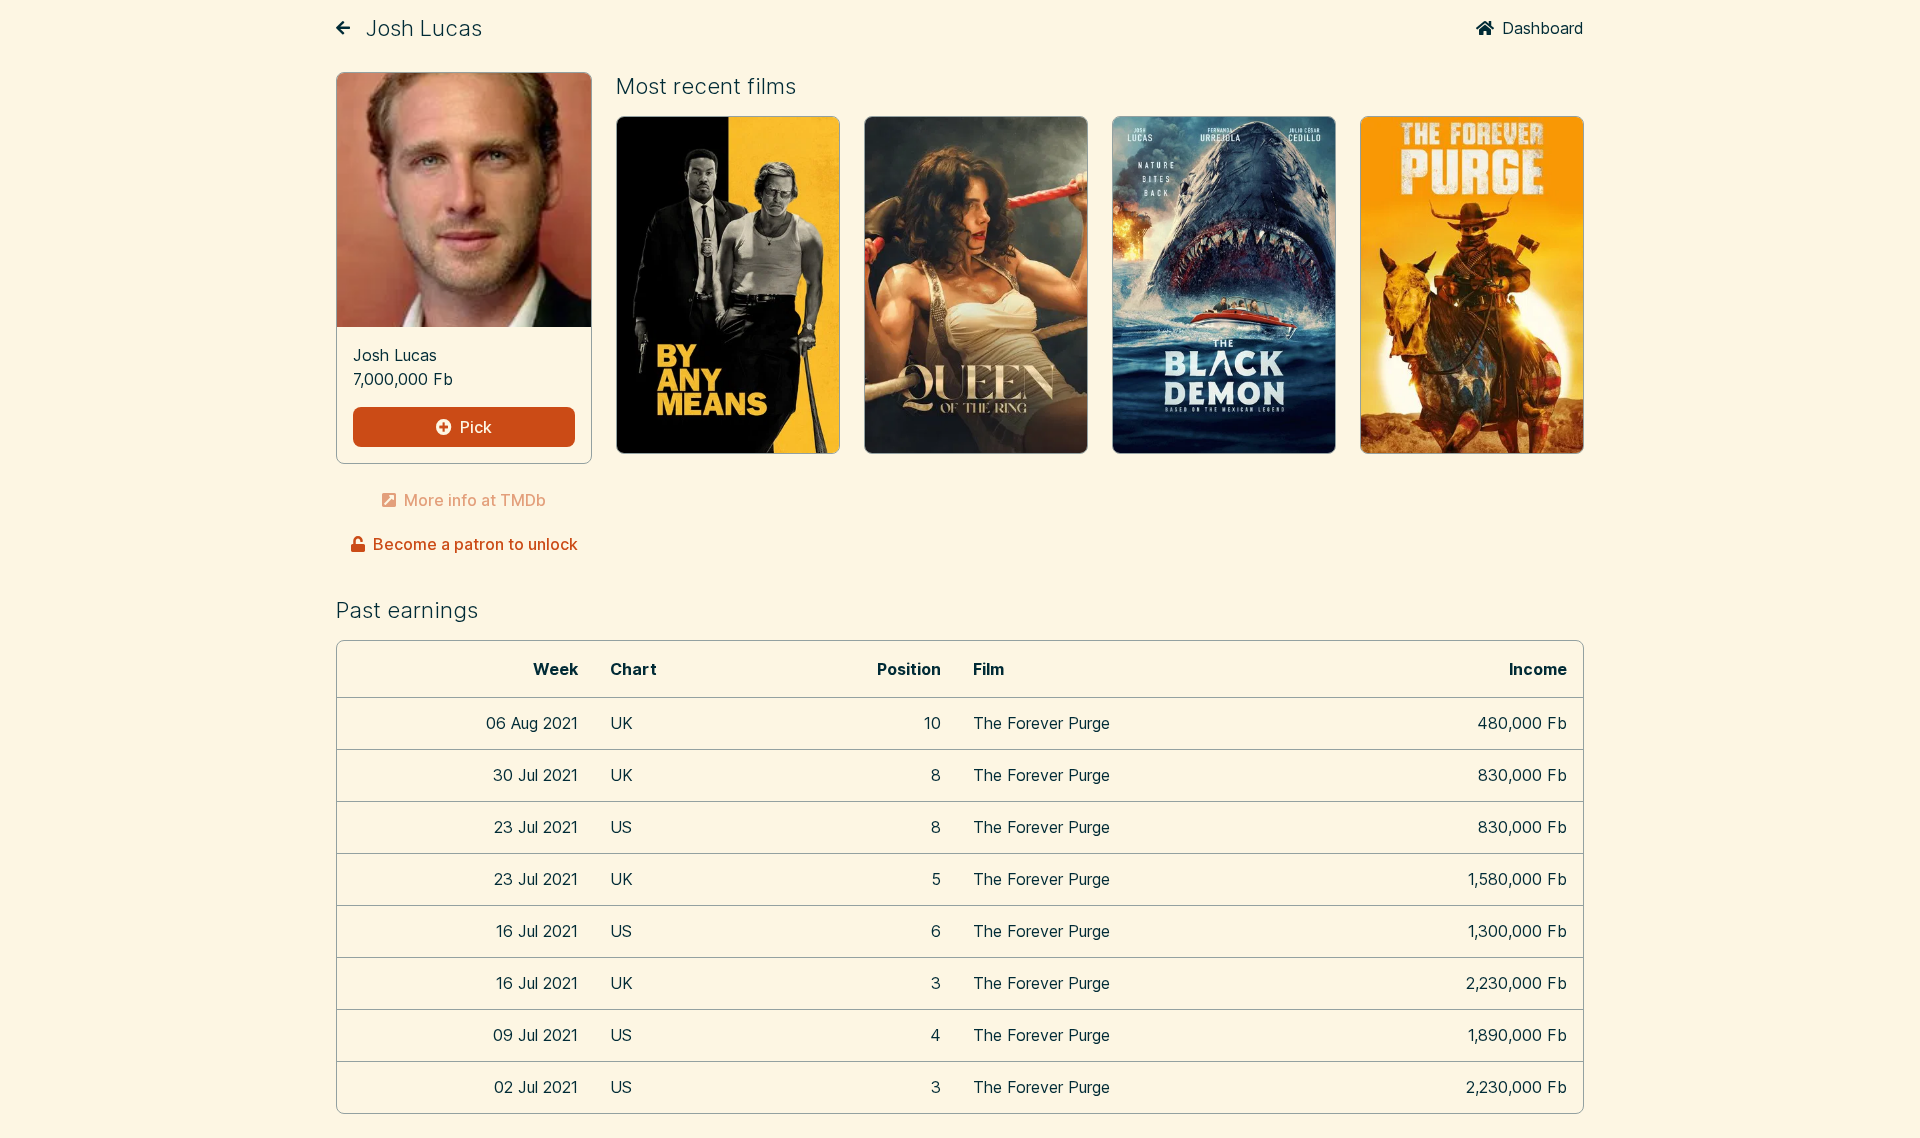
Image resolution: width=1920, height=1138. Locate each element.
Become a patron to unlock (475, 544)
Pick (476, 427)
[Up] (343, 28)
